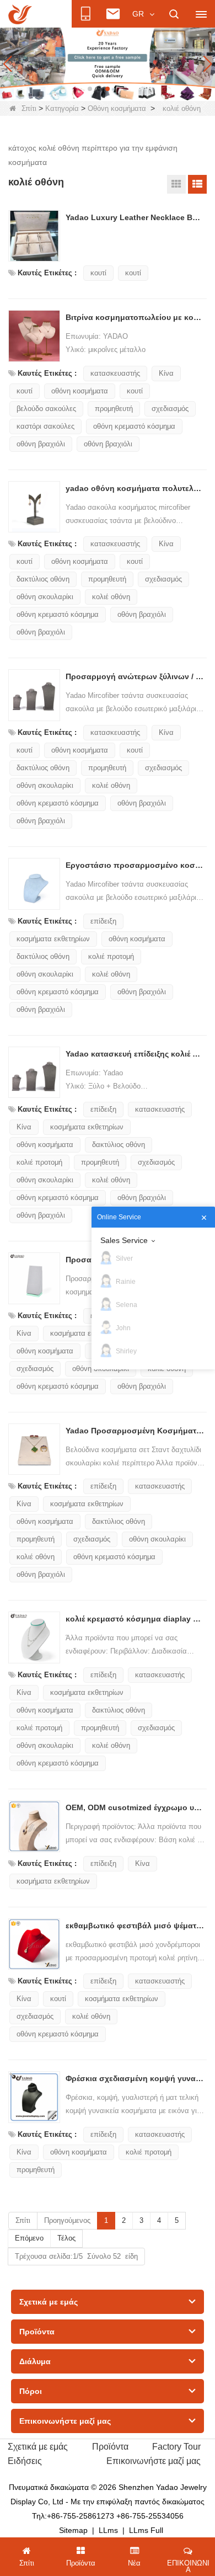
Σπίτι (29, 108)
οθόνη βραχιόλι (41, 444)
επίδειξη (103, 921)
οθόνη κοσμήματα (80, 391)
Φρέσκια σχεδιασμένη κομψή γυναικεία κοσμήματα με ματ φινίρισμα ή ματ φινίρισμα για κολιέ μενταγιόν (135, 2078)
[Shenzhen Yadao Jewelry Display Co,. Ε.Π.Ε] (20, 14)
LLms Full (146, 2530)
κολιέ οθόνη (111, 597)
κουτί (98, 273)
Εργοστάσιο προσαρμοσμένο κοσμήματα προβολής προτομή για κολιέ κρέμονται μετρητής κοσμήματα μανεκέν (135, 865)
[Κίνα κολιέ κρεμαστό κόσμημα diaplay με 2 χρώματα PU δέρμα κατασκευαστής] (34, 1638)
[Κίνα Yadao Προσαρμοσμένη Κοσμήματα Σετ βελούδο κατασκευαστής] (34, 1449)
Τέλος (66, 2238)
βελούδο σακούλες (46, 409)
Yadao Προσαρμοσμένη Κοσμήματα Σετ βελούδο (135, 1431)
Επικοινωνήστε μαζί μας (154, 2461)
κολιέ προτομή (111, 956)
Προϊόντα (110, 2447)
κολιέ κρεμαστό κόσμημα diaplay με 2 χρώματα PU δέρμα (135, 1619)
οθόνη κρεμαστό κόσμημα (134, 426)
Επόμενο (29, 2238)
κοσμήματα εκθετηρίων (53, 939)
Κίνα (166, 373)
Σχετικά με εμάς (38, 2447)
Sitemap (73, 2530)
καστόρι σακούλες (45, 426)
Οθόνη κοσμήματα (117, 108)
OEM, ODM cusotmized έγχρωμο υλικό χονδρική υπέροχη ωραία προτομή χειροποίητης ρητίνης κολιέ (135, 1807)
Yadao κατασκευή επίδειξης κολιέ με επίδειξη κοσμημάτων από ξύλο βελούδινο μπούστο (135, 1054)
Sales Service (124, 1240)
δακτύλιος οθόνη (43, 579)
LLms (108, 2530)
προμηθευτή (114, 409)
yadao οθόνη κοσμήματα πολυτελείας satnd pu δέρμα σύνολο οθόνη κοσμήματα (135, 488)
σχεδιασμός (170, 409)
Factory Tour (176, 2447)
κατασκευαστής (115, 373)
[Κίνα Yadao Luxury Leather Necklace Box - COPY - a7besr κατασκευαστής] (34, 236)
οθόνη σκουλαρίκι (45, 597)
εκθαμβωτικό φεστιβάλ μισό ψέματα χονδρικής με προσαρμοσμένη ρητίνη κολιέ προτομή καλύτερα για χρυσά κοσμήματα (135, 1926)
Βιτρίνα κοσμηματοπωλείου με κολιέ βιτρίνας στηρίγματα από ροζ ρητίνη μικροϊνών (135, 317)
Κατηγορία (62, 108)
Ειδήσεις (25, 2461)
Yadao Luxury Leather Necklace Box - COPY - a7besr (135, 217)
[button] (90, 89)
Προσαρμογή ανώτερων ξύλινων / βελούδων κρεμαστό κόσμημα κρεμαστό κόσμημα (135, 676)
